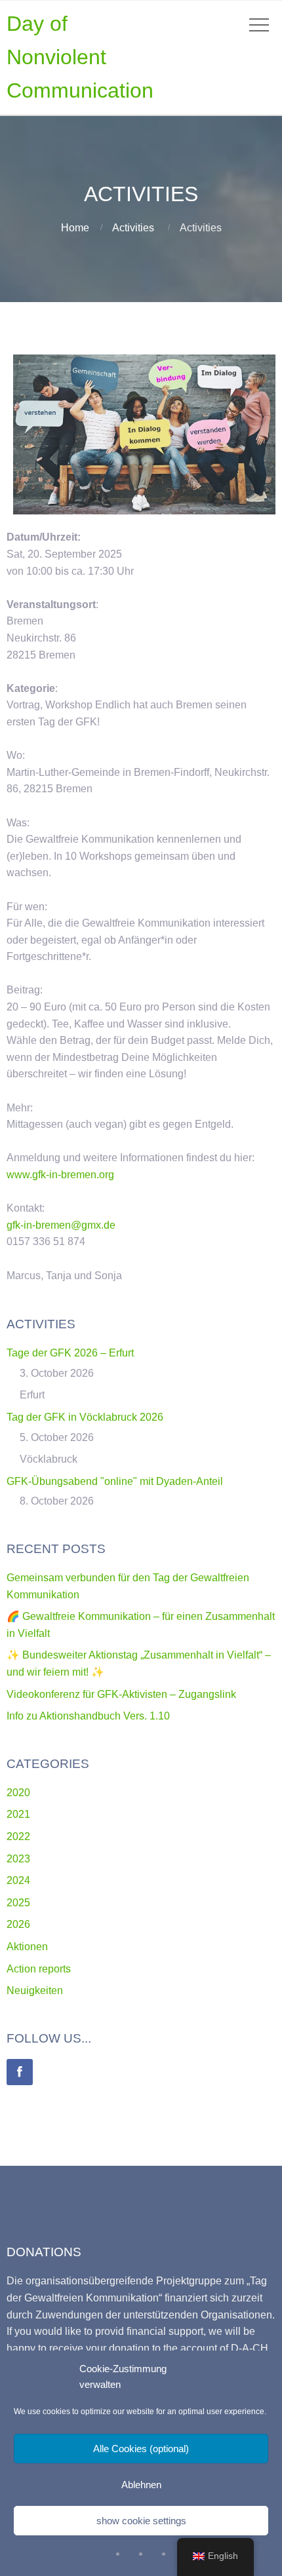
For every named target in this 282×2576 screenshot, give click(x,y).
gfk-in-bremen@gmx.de (61, 1225)
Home (75, 228)
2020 (18, 1793)
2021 (18, 1814)
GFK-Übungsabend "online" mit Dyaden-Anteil (115, 1481)
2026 (18, 1924)
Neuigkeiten (35, 1990)
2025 (18, 1903)
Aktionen (27, 1947)
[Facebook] (20, 2072)
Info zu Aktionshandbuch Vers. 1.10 (88, 1716)
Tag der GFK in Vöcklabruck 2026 (85, 1417)
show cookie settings (141, 2521)
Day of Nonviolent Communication (80, 57)
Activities (133, 228)
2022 (18, 1836)
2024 (18, 1880)
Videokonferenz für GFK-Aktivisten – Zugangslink (121, 1694)
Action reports (39, 1969)
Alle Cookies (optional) (141, 2449)
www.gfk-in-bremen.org (60, 1175)
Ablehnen (141, 2485)
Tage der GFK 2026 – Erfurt (70, 1353)
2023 (18, 1859)
